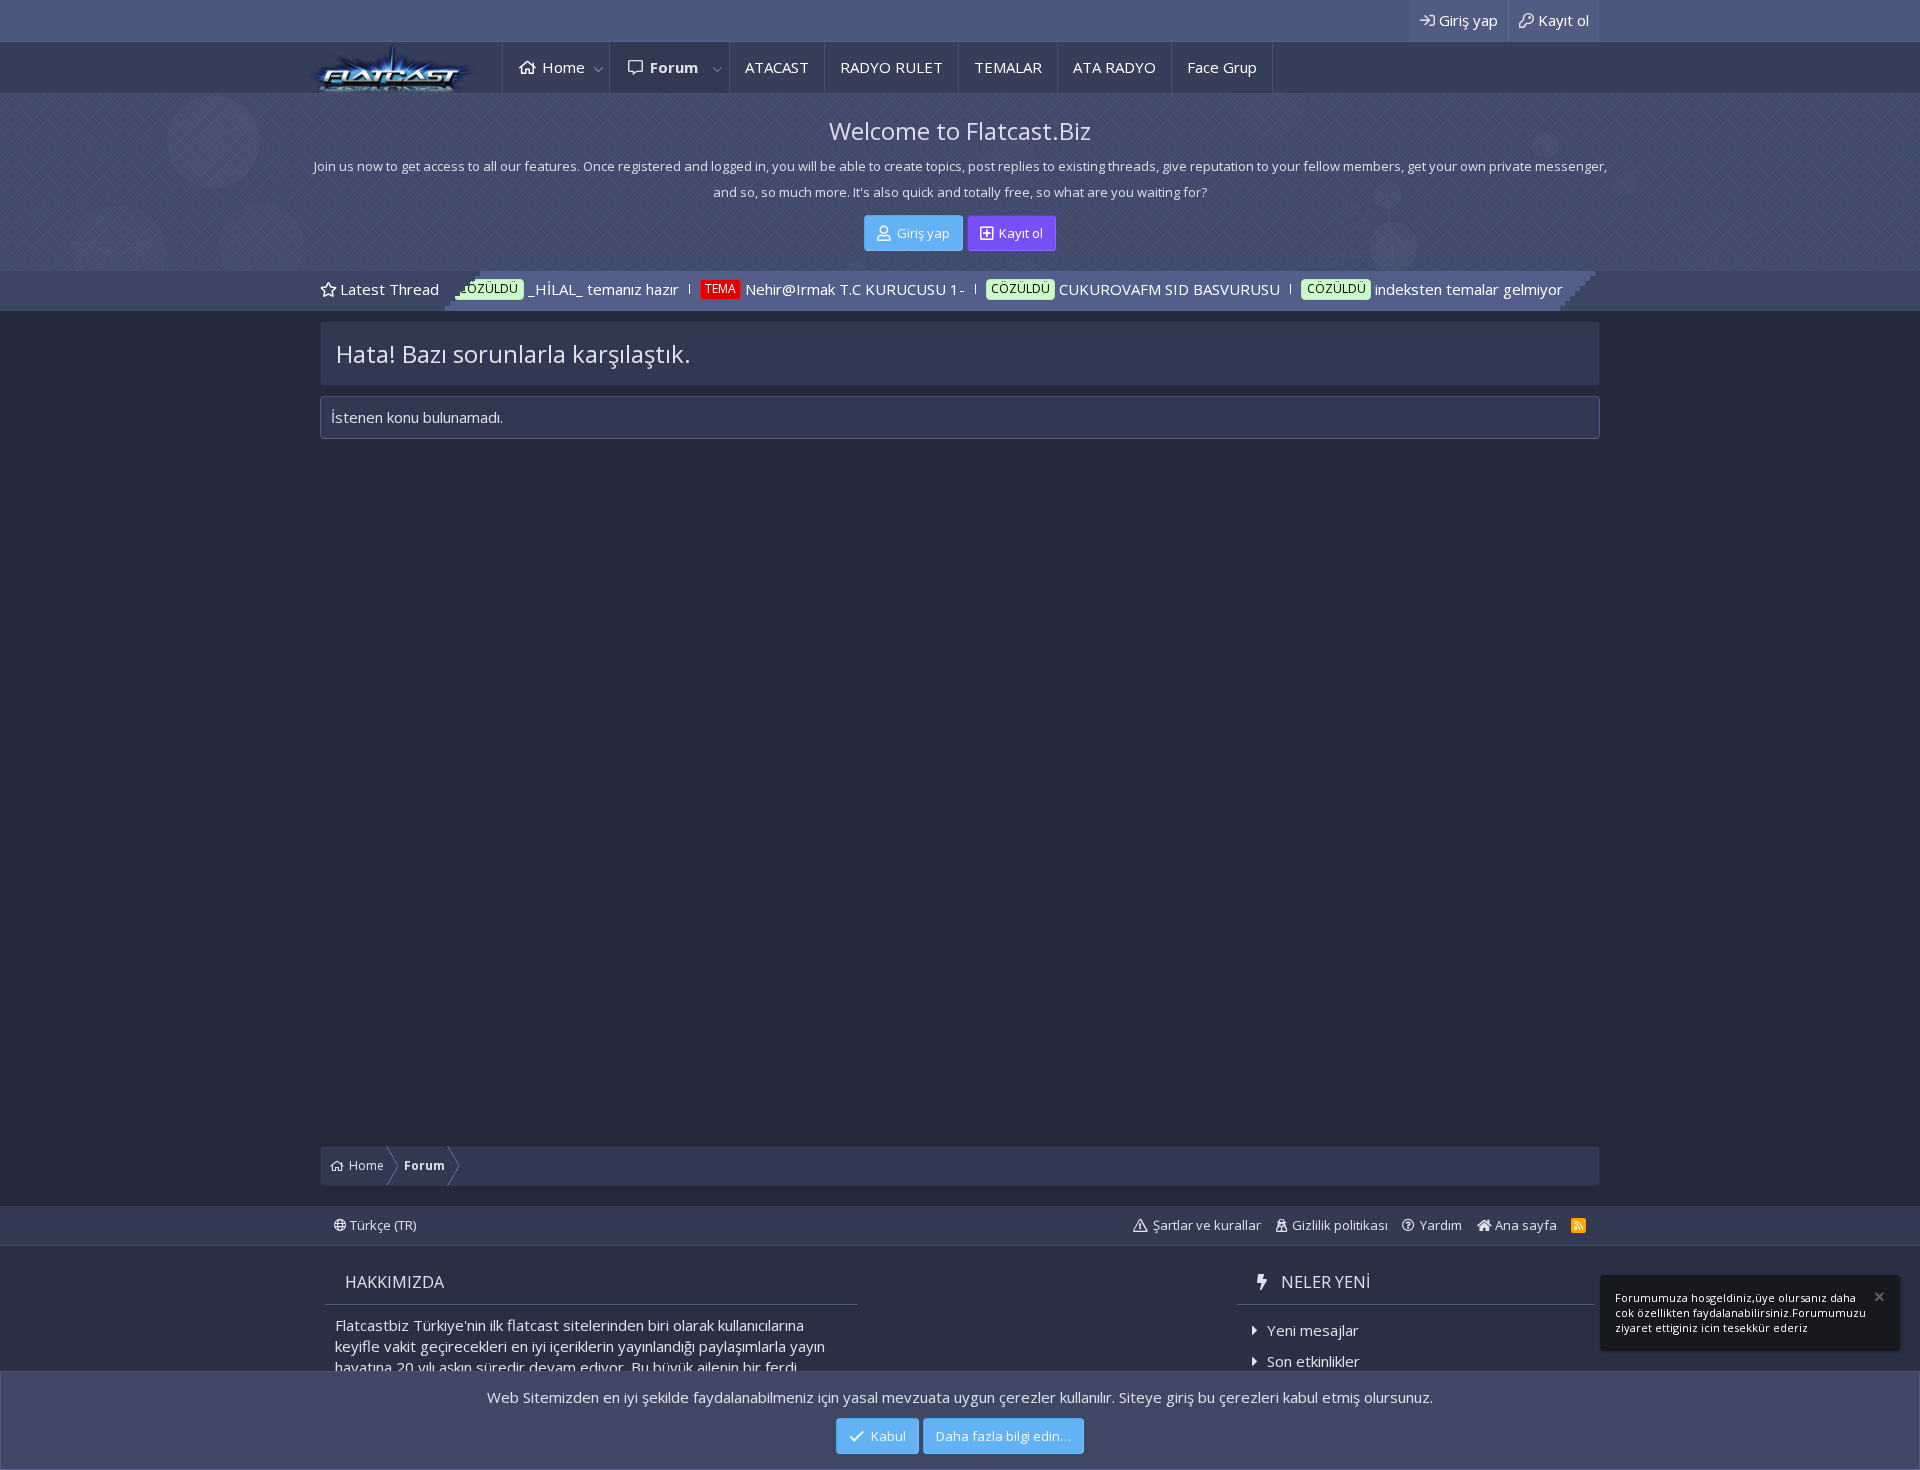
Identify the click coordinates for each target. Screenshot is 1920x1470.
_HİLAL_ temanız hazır (541, 289)
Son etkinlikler (1313, 1361)
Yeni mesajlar (1313, 1330)
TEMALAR (1008, 67)
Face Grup (1222, 67)
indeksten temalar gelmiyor (1407, 289)
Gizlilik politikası (1340, 1225)
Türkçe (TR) (381, 1225)
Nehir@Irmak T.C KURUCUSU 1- (793, 289)
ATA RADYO (1114, 67)
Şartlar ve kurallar (1207, 1225)
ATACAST (777, 67)
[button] (598, 67)
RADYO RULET (891, 67)
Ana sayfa (1524, 1225)
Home (563, 67)
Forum (674, 67)
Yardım (1441, 1225)
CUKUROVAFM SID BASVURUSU (1108, 289)
